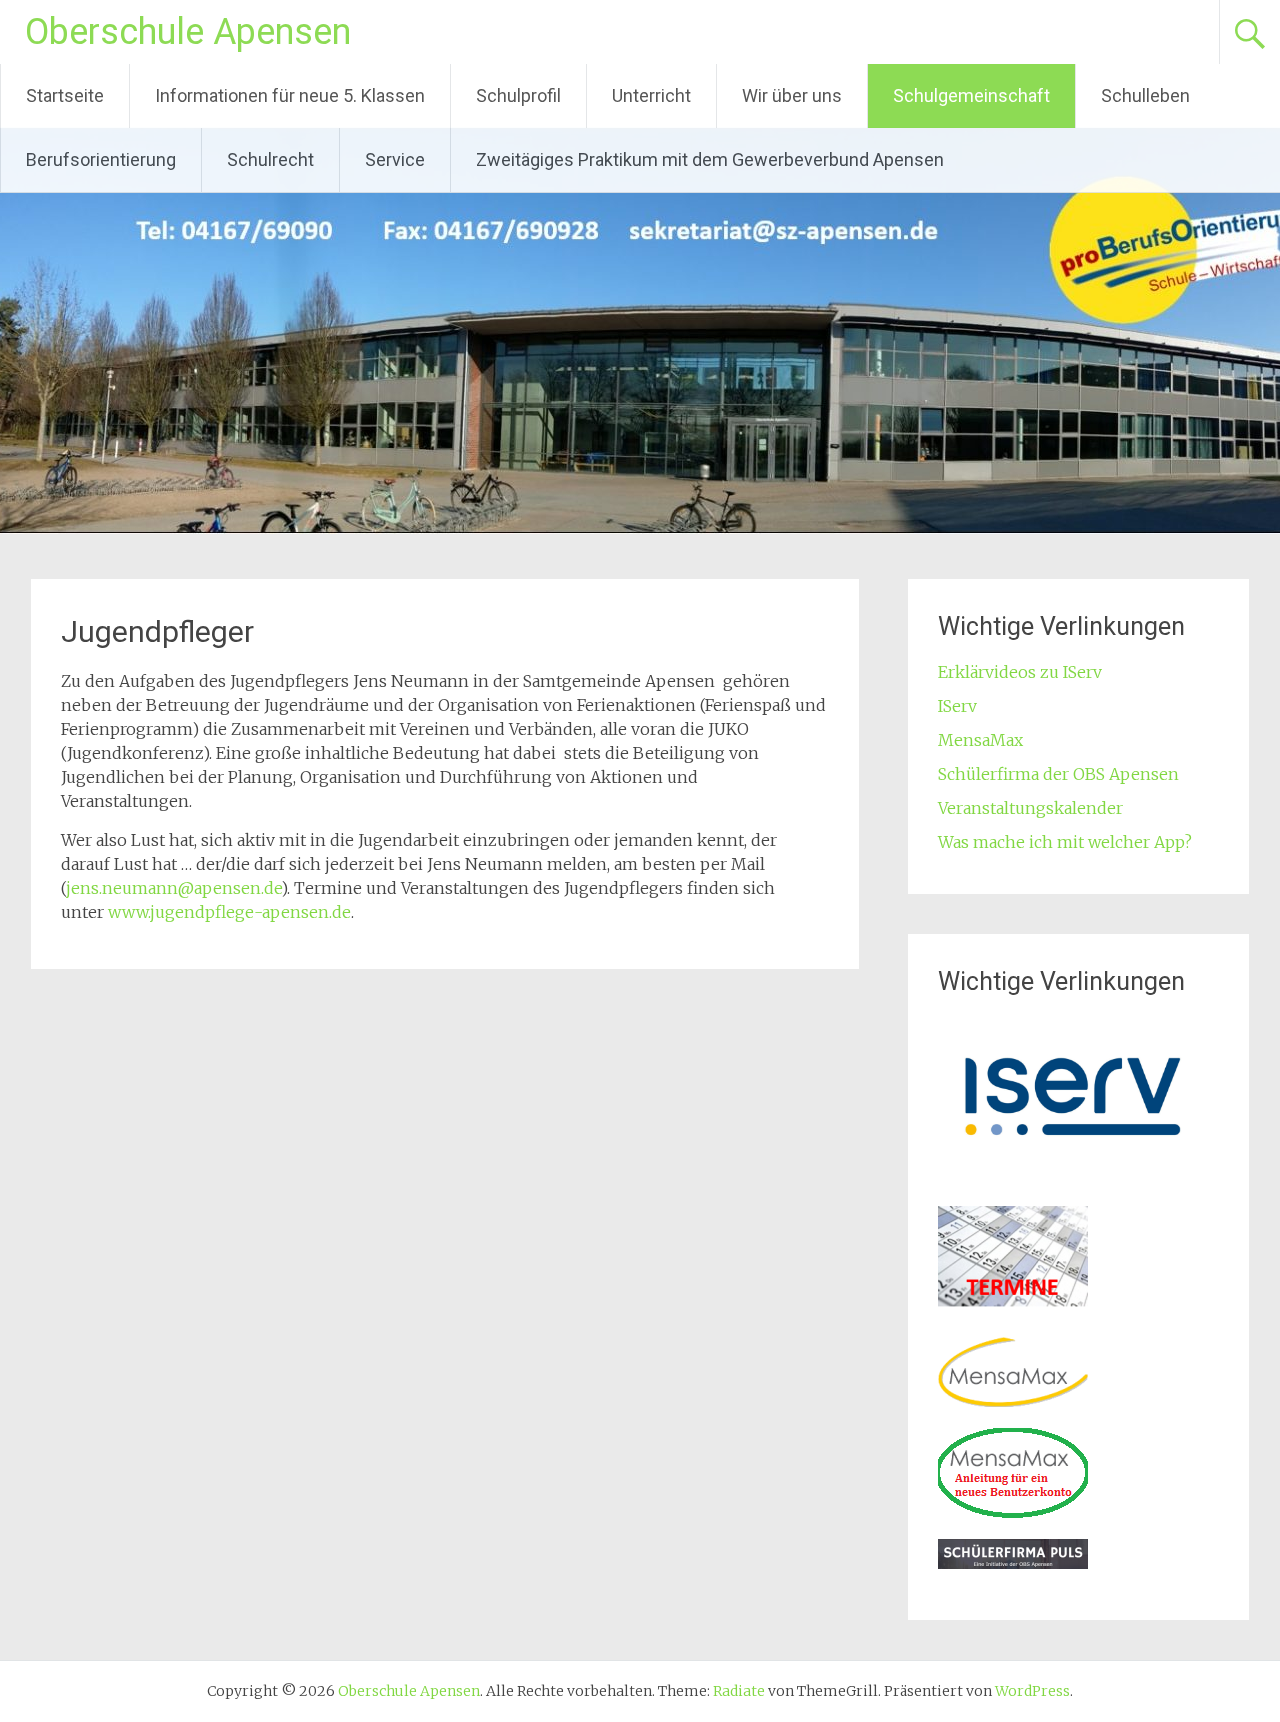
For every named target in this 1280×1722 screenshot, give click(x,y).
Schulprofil (518, 95)
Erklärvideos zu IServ (1020, 672)
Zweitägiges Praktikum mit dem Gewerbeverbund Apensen (710, 159)
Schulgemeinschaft (971, 95)
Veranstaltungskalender (1030, 808)
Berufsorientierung (101, 159)
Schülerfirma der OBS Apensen (1058, 774)
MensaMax (980, 740)
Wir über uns (792, 95)
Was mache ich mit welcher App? (1065, 842)
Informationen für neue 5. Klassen (290, 95)
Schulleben (1145, 95)
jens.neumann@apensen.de (173, 888)
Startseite (65, 95)
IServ (957, 706)
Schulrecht (270, 159)
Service (395, 159)
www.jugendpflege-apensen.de (229, 912)
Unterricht (651, 95)
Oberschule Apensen (188, 32)
